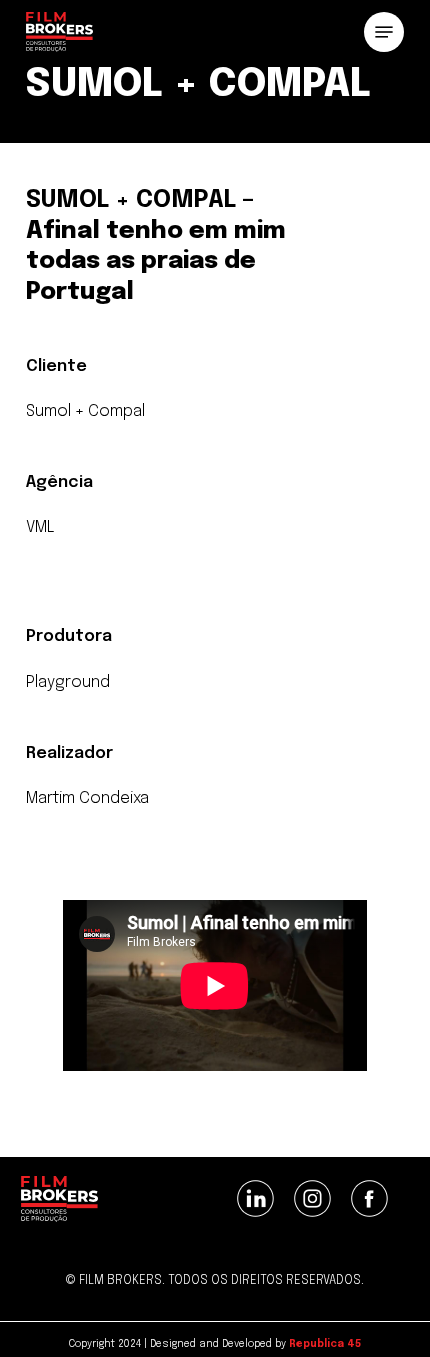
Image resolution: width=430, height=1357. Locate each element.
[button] (384, 32)
